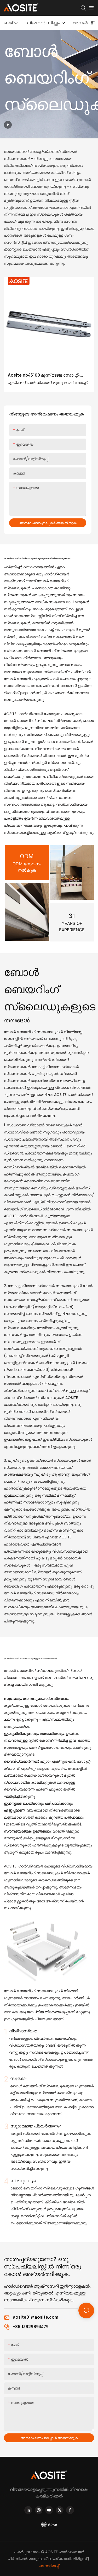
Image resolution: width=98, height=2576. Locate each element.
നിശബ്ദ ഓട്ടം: (23, 2181)
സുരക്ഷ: (19, 2078)
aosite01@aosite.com (36, 2317)
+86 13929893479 (31, 2327)
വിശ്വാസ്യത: (24, 2031)
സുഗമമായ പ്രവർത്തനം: (36, 2126)
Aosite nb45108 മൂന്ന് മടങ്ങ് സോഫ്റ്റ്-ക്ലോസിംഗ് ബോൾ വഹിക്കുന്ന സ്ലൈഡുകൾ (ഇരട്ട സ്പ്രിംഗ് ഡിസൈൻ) (44, 375)
